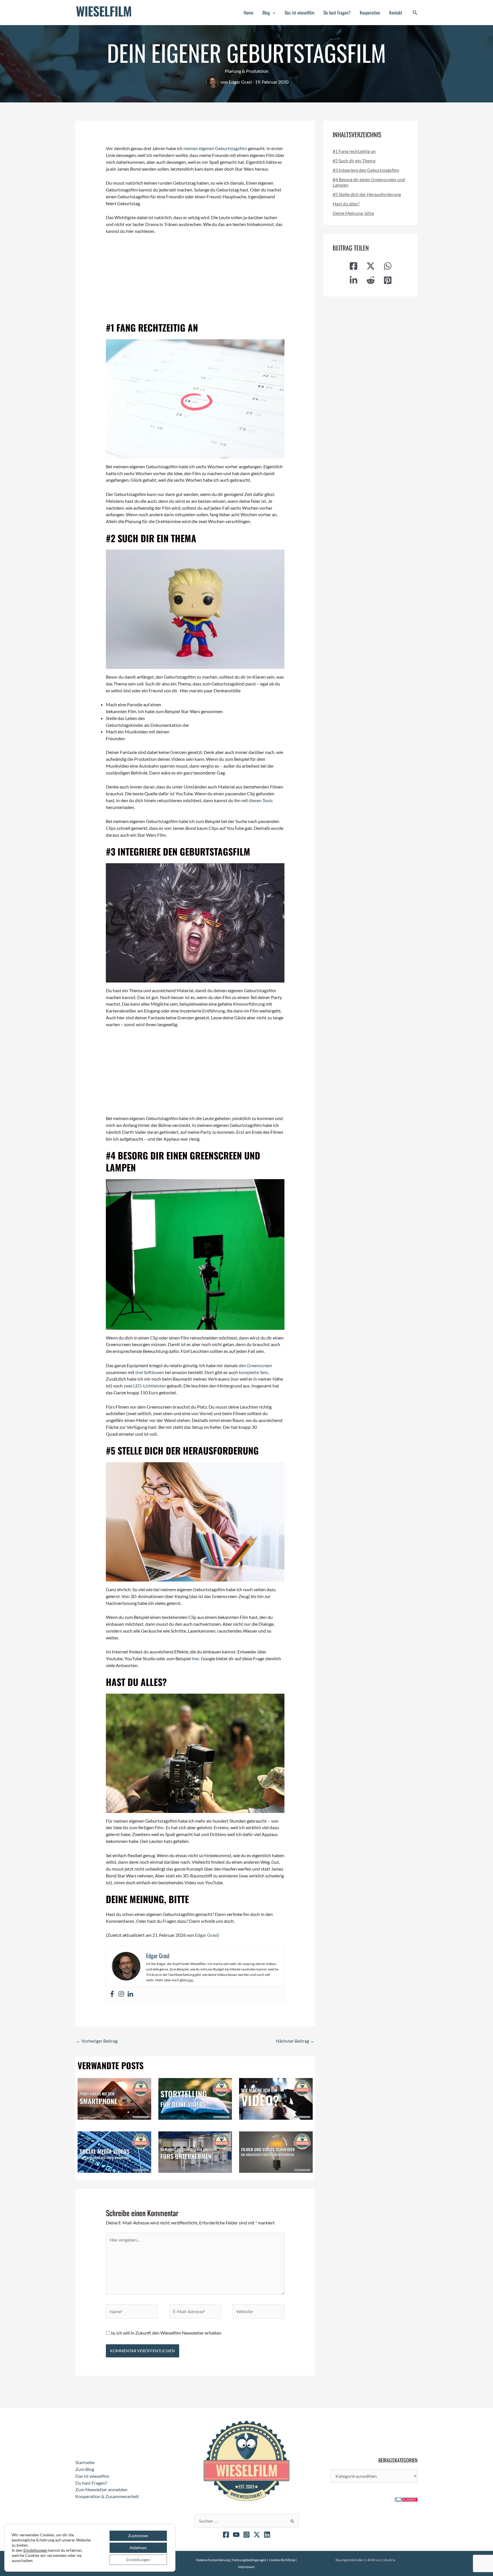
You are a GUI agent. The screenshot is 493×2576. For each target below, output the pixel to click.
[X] (257, 2535)
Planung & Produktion (247, 71)
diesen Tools (261, 800)
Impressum (246, 2567)
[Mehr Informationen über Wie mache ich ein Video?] (276, 2098)
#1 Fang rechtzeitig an (354, 151)
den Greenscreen (255, 1365)
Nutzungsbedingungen (249, 2560)
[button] (273, 13)
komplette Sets (253, 1372)
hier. (191, 1980)
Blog (266, 13)
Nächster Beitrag (295, 2041)
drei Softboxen (150, 1372)
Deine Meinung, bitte (353, 213)
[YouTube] (236, 2535)
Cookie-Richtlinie (282, 2560)
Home (248, 13)
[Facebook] (112, 1994)
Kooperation (370, 13)
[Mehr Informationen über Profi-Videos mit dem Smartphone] (114, 2098)
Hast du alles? (346, 204)
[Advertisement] (195, 282)
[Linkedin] (130, 1994)
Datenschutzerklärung (101, 2551)
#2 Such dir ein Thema (354, 161)
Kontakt (396, 13)
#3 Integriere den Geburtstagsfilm (366, 170)
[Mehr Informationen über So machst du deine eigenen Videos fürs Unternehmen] (195, 2151)
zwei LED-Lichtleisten (145, 1386)
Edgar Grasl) (207, 1935)
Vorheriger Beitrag (97, 2041)
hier (195, 1658)
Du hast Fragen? (337, 13)
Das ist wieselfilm (300, 13)
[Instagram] (121, 1994)
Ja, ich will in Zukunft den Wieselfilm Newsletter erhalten (165, 2333)
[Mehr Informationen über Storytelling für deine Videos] (195, 2098)
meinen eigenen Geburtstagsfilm (215, 148)
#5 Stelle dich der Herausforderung (367, 194)
